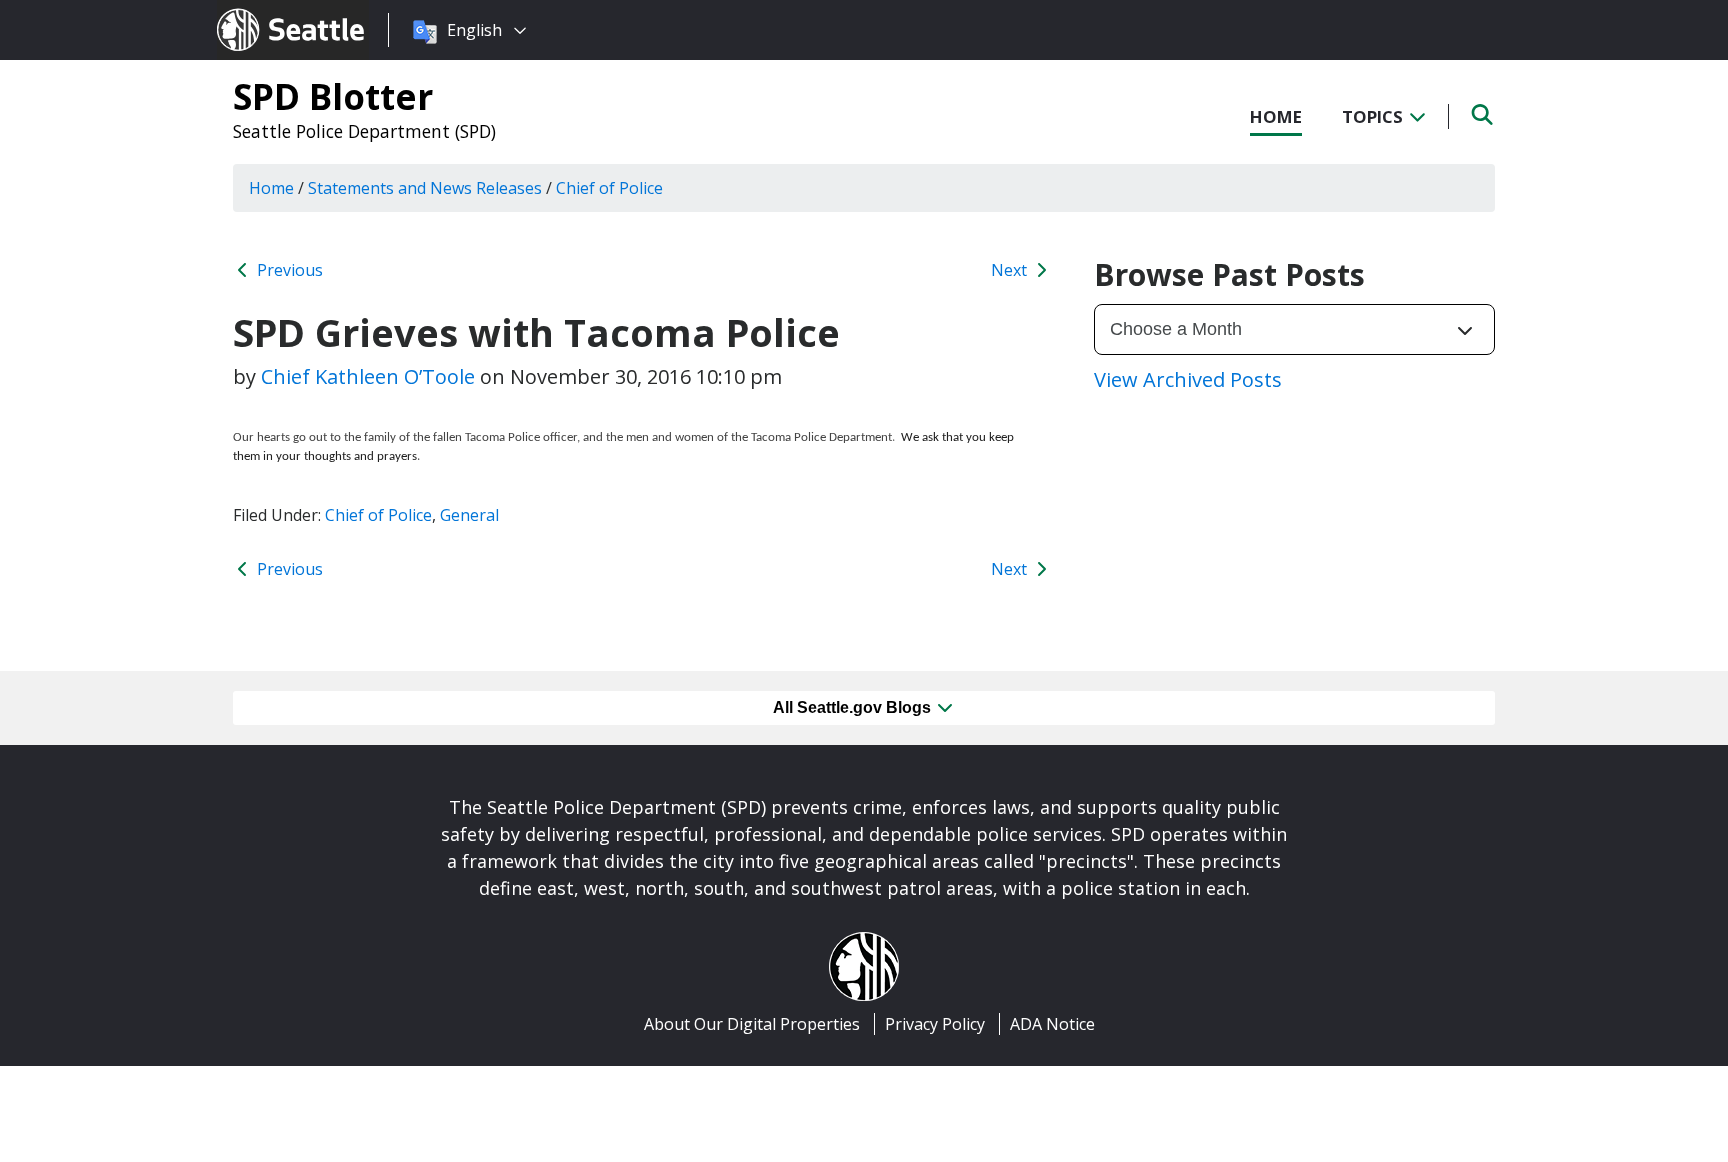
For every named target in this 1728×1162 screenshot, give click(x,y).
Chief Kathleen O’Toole (368, 376)
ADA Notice (1052, 1024)
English (474, 30)
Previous (288, 270)
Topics (1374, 116)
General (469, 515)
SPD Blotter (333, 96)
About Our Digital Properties (752, 1024)
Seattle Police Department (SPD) (364, 131)
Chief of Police (378, 515)
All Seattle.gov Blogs (854, 707)
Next (1011, 270)
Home (1276, 116)
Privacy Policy (935, 1024)
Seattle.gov (259, 11)
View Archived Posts (1188, 379)
